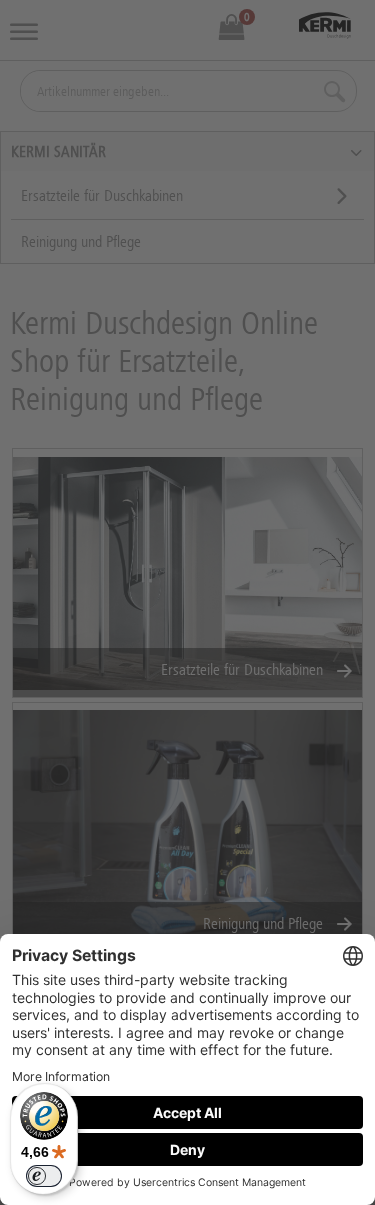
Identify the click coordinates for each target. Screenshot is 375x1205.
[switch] (44, 1176)
